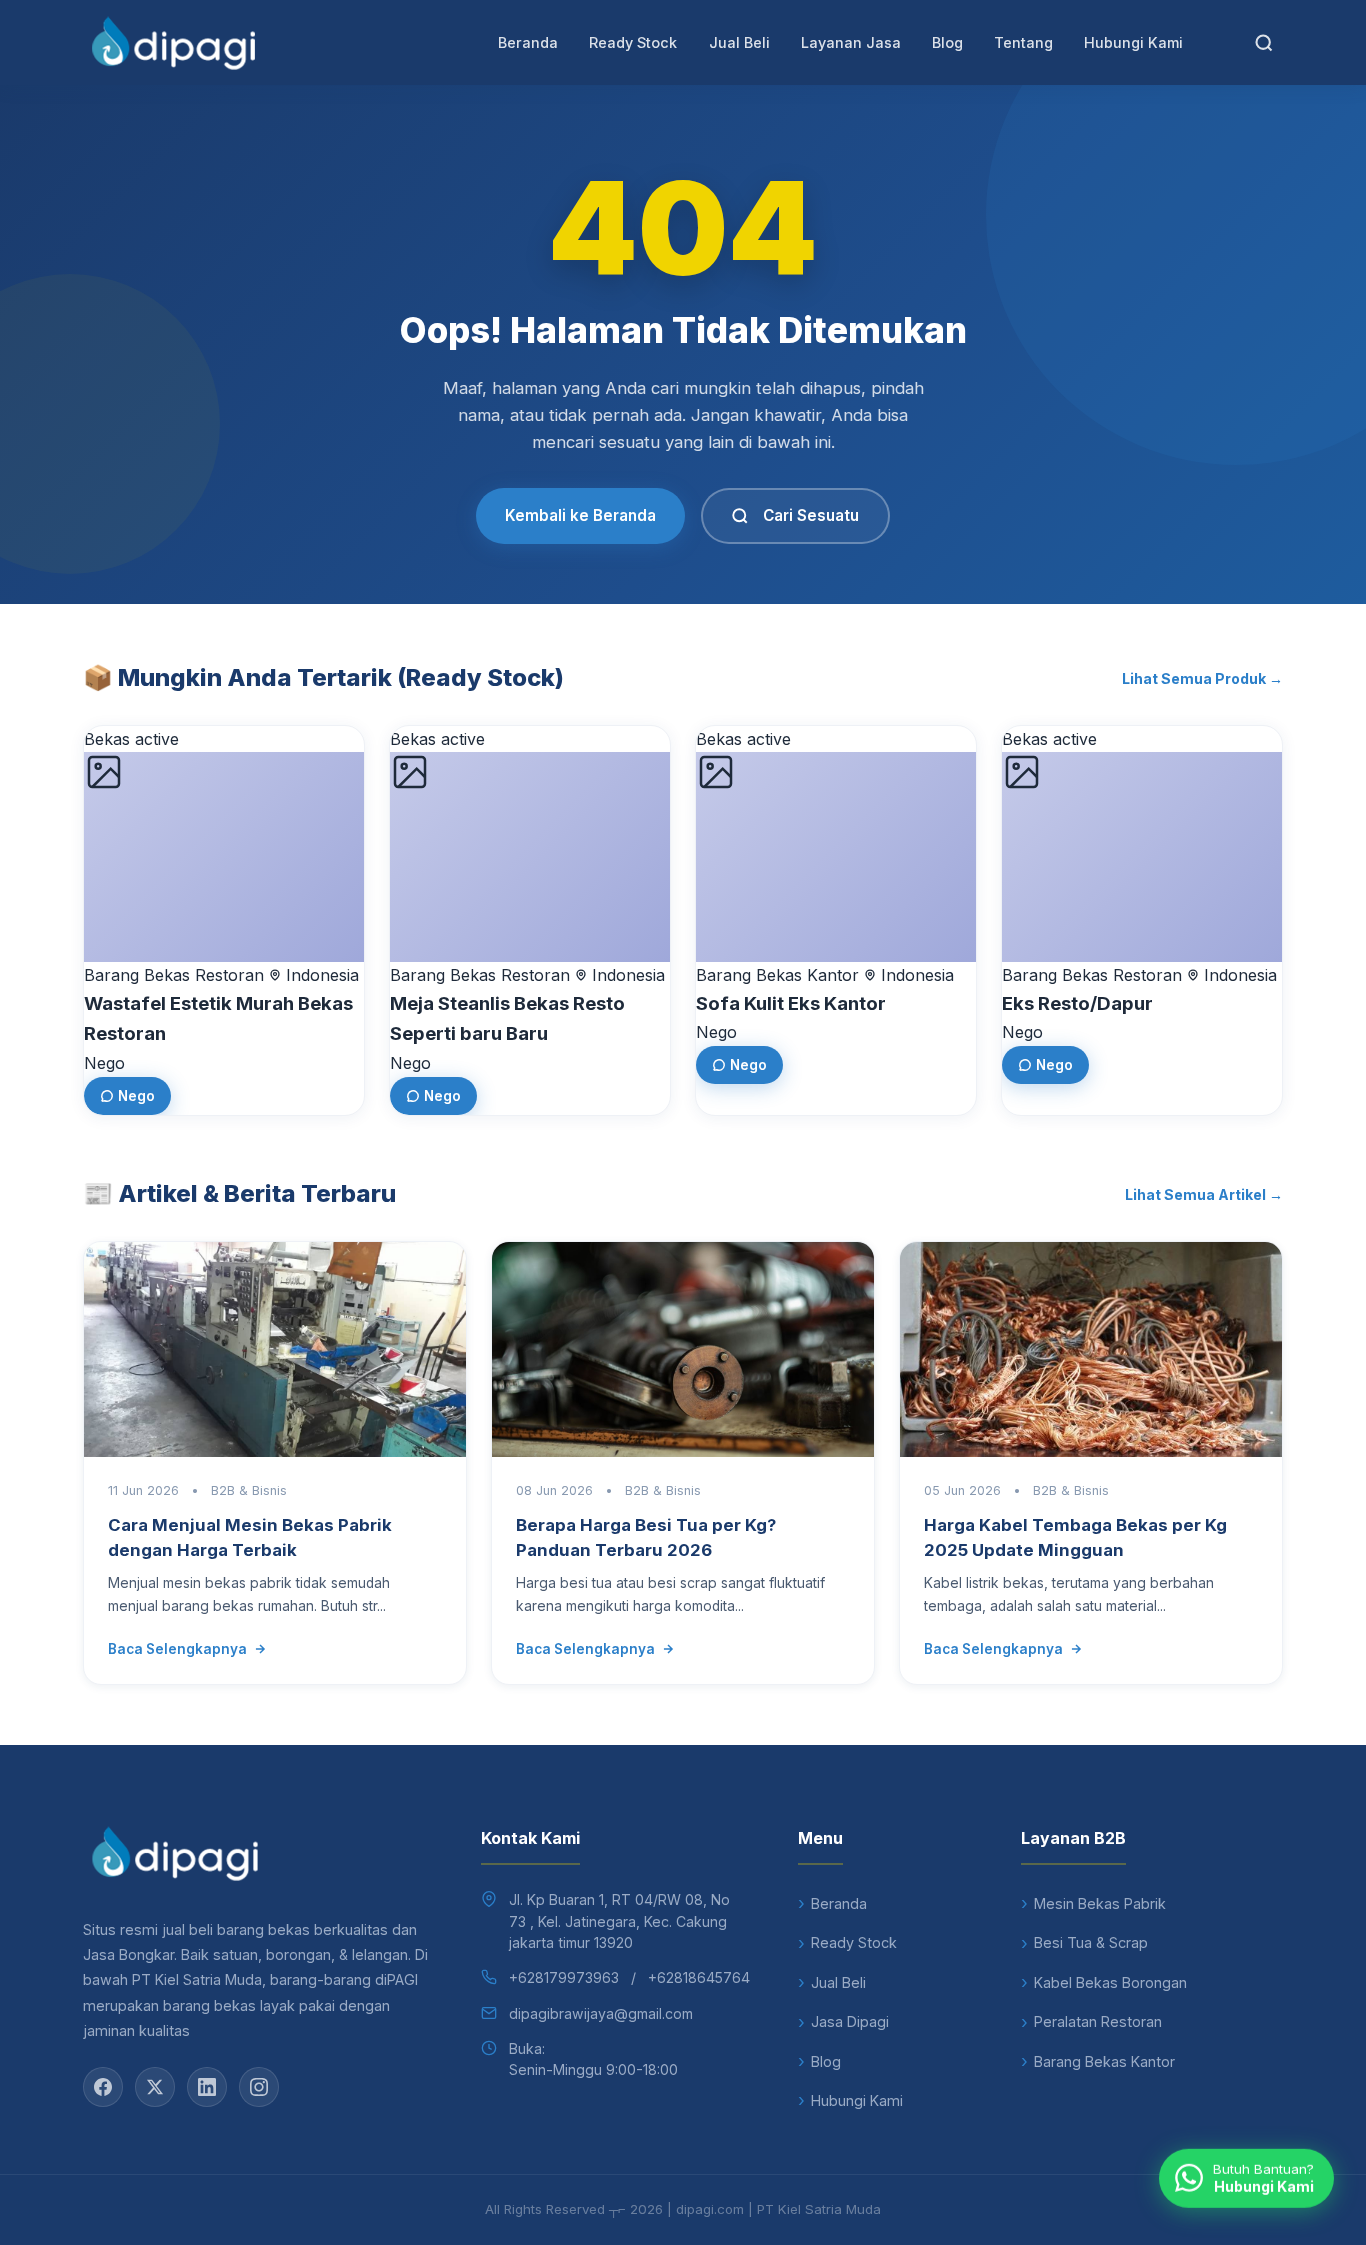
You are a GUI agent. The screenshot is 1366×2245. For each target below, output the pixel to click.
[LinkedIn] (207, 2087)
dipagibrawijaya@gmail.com (601, 2013)
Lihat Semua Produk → (1202, 678)
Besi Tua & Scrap (1091, 1942)
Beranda (528, 42)
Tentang (1023, 42)
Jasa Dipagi (850, 2021)
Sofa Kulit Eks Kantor (791, 1003)
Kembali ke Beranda (580, 515)
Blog (947, 42)
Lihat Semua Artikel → (1204, 1194)
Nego (136, 1096)
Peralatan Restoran (1098, 2021)
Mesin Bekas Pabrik (1100, 1903)
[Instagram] (259, 2087)
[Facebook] (103, 2087)
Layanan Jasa (851, 42)
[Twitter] (155, 2087)
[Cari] (1264, 43)
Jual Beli (739, 42)
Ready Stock (633, 42)
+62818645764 (699, 1977)
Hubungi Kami (1133, 42)
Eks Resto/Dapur (1077, 1003)
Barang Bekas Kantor (1104, 2061)
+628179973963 (564, 1977)
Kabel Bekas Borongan (1110, 1982)
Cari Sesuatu (811, 515)
